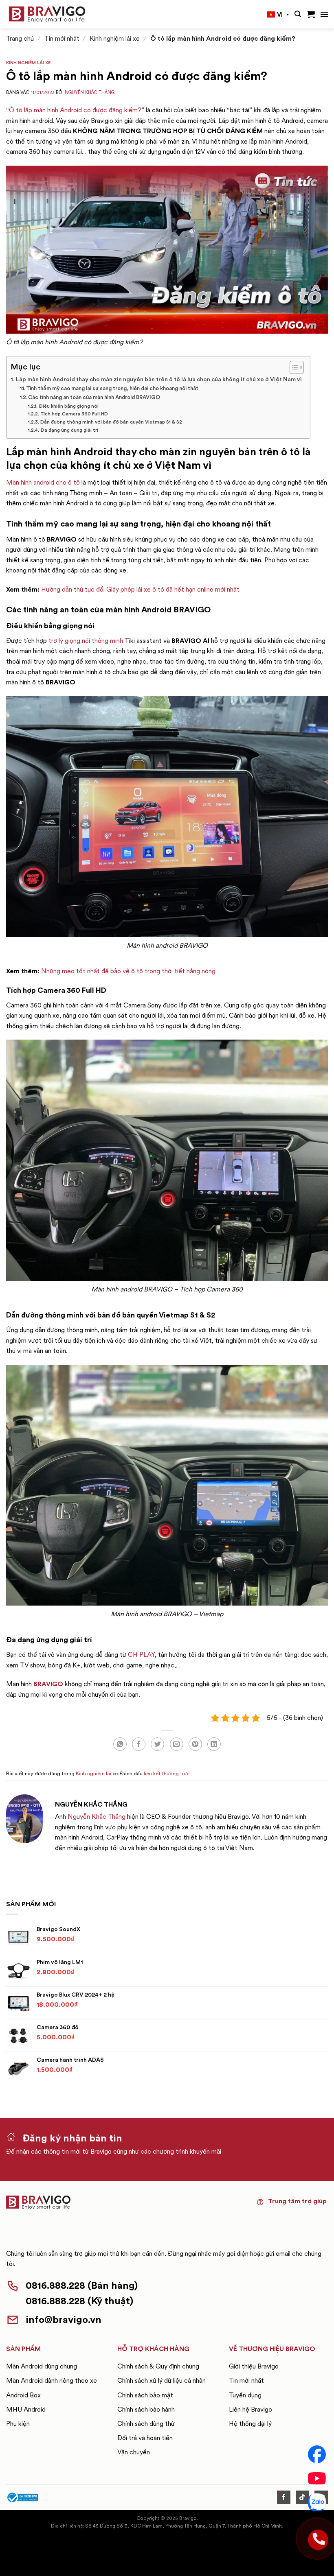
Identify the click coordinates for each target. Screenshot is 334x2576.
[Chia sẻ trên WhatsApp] (120, 1744)
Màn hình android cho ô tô (43, 482)
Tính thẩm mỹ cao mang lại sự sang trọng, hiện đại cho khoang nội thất (112, 388)
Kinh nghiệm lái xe (115, 38)
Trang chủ (20, 38)
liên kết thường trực (167, 1773)
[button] (298, 14)
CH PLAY (141, 1655)
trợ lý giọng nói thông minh (86, 641)
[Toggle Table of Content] (293, 367)
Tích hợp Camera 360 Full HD (74, 414)
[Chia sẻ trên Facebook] (139, 1744)
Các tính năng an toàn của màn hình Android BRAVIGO (94, 397)
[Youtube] (317, 2478)
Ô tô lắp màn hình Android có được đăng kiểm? (75, 110)
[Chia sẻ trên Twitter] (157, 1744)
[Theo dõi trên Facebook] (284, 2497)
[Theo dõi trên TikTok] (302, 2497)
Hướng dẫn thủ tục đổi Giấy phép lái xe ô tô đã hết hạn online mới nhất (140, 589)
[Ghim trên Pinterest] (195, 1744)
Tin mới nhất (62, 38)
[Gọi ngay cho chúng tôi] (317, 2539)
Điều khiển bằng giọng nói (68, 406)
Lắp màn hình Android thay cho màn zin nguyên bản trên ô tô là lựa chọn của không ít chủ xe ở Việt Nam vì (159, 379)
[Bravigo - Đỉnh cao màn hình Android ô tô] (47, 14)
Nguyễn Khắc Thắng (90, 92)
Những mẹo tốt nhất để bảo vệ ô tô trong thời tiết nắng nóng (128, 971)
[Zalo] (317, 2502)
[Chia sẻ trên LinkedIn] (214, 1744)
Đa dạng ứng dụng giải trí (69, 430)
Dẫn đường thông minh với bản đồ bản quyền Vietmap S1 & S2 (111, 422)
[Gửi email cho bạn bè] (177, 1744)
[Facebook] (317, 2454)
